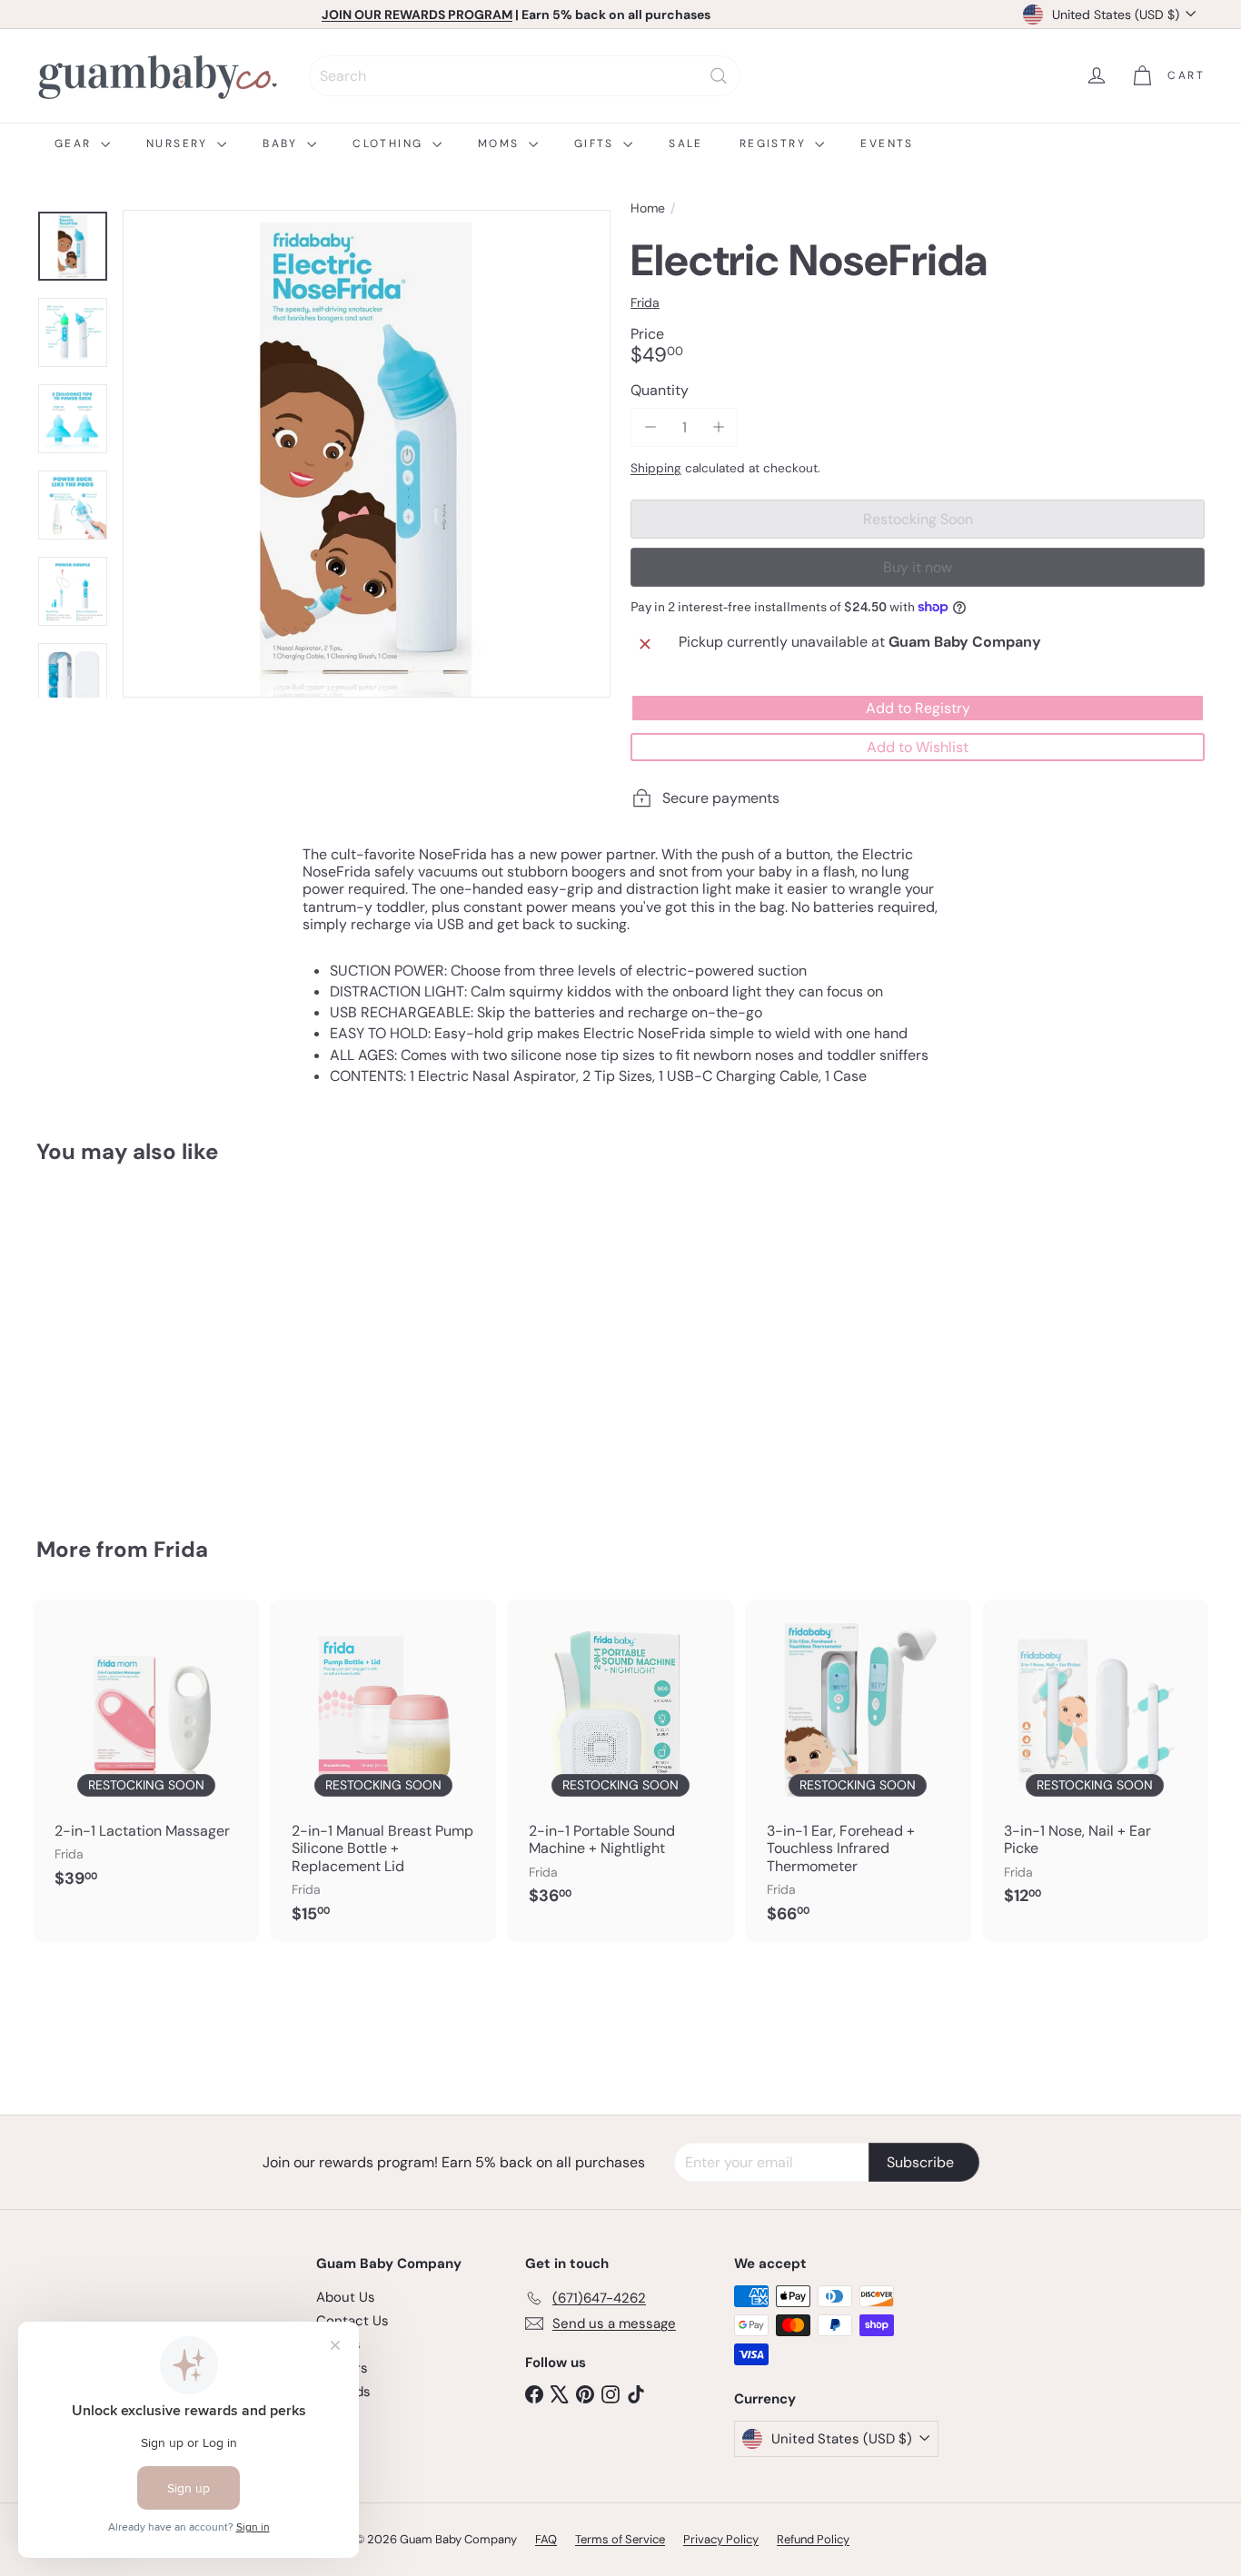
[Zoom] (367, 454)
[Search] (719, 76)
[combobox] (525, 76)
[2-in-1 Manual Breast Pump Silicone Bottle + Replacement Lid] (383, 1771)
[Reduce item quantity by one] (650, 427)
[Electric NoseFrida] (126, 1338)
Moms (501, 144)
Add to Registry (918, 708)
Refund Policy (813, 2539)
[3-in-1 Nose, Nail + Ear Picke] (1095, 1762)
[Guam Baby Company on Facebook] (534, 2393)
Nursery (179, 144)
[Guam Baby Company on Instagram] (611, 2393)
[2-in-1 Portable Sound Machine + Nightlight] (620, 1762)
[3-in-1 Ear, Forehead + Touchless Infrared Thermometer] (858, 1771)
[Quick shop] (208, 1214)
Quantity (660, 390)
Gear (75, 144)
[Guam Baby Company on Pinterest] (585, 2393)
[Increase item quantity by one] (718, 427)
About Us (346, 2297)
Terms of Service (620, 2539)
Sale (686, 144)
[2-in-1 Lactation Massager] (146, 1754)
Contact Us (352, 2321)
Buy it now (918, 567)
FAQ (546, 2539)
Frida (181, 1549)
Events (887, 144)
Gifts (596, 144)
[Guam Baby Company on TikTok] (636, 2393)
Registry (775, 144)
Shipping (656, 468)
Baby (283, 144)
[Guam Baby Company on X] (560, 2393)
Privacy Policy (721, 2539)
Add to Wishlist (918, 747)
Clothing (390, 144)
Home (648, 208)
